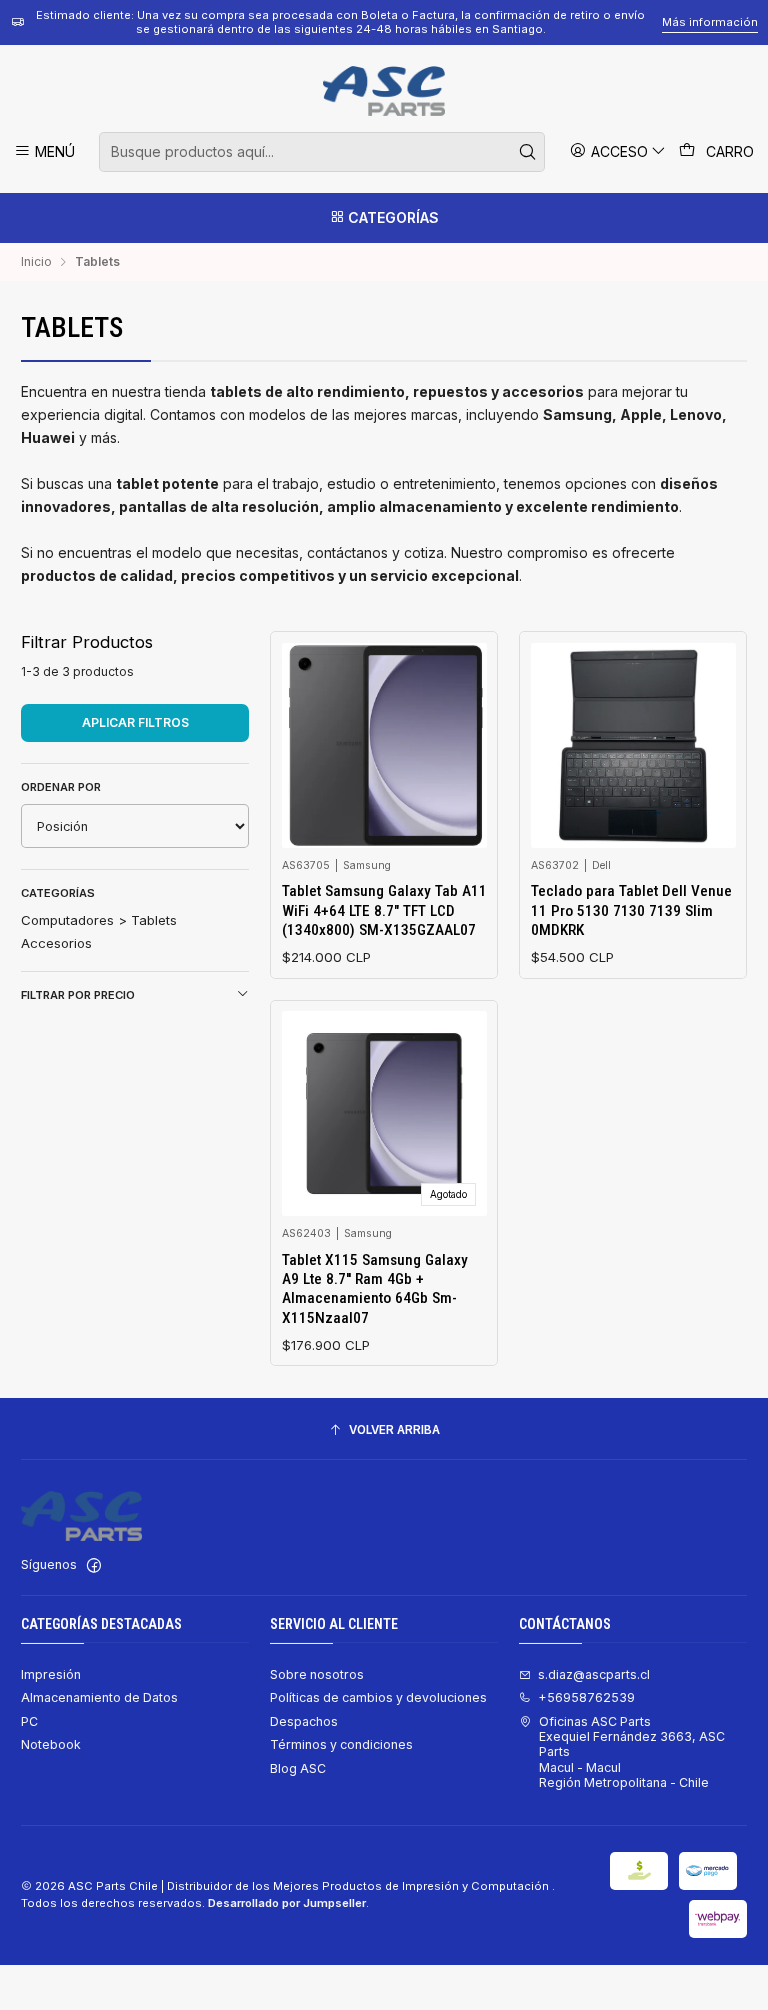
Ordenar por (61, 787)
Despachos (304, 1721)
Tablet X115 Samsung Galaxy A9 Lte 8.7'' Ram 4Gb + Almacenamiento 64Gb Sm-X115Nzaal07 (375, 1289)
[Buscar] (528, 152)
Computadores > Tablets (99, 920)
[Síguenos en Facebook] (94, 1566)
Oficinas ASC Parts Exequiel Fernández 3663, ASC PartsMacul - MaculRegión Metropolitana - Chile (632, 1752)
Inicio (36, 262)
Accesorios (56, 943)
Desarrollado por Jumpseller (287, 1903)
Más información (710, 22)
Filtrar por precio (78, 995)
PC (29, 1721)
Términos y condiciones (341, 1744)
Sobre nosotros (317, 1674)
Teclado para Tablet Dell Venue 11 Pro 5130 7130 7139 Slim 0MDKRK (631, 910)
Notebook (51, 1744)
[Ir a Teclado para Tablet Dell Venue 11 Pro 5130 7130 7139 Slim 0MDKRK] (633, 745)
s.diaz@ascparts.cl (594, 1674)
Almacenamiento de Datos (99, 1697)
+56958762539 (586, 1697)
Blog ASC (298, 1768)
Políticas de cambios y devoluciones (378, 1697)
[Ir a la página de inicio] (383, 91)
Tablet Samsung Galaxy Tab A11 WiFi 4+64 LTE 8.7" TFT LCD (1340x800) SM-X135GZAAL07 (384, 910)
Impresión (51, 1674)
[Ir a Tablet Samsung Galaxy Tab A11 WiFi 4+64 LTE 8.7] (384, 745)
